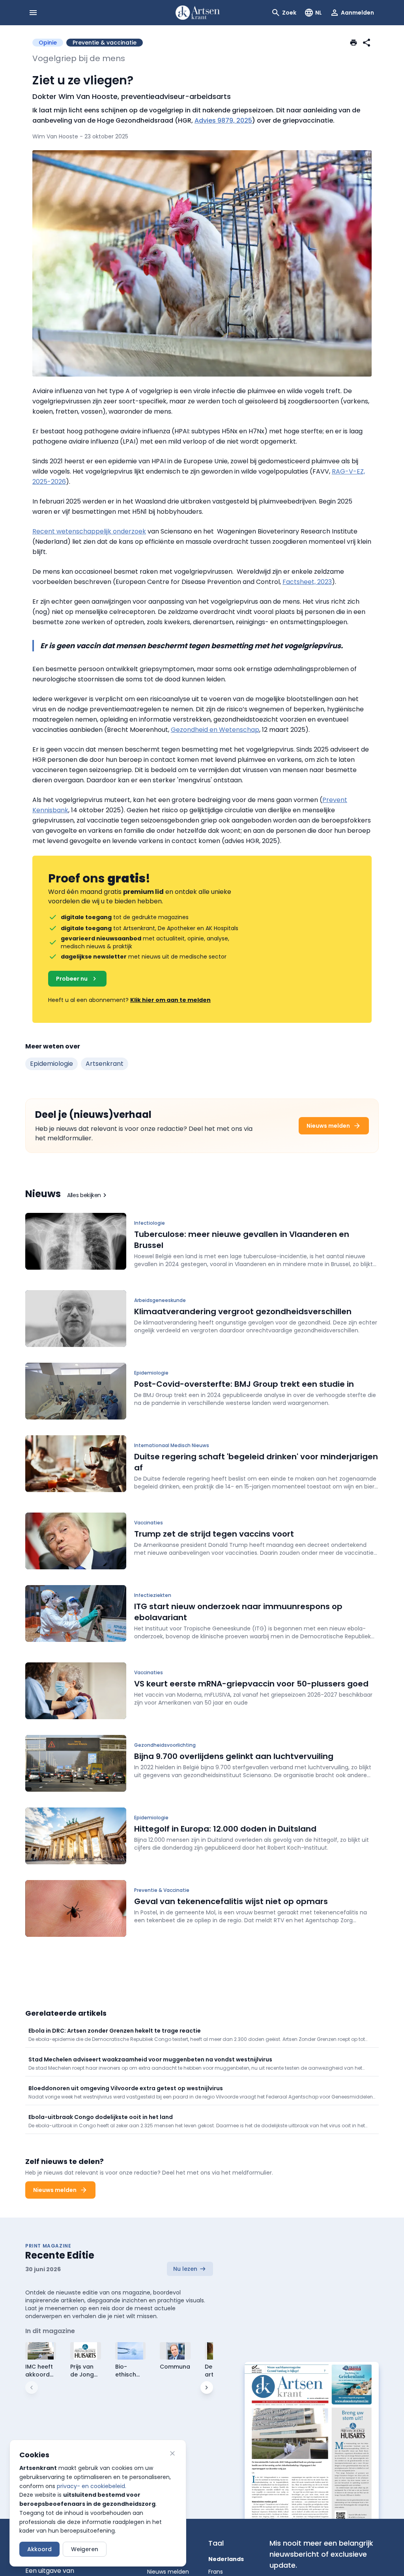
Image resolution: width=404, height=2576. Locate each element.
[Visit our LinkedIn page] (371, 2549)
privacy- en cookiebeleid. (92, 2486)
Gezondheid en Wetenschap (215, 730)
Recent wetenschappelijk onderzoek (89, 531)
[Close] (172, 2453)
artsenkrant (105, 1064)
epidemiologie (51, 1064)
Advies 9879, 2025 (223, 120)
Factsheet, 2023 (307, 582)
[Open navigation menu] (33, 13)
